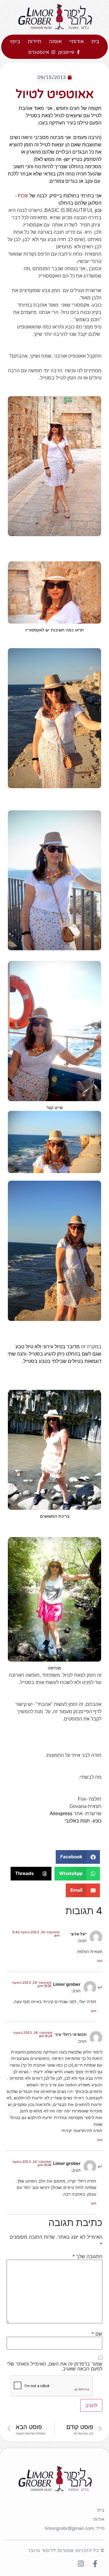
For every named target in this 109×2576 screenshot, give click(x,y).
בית (95, 41)
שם (97, 2334)
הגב (99, 1961)
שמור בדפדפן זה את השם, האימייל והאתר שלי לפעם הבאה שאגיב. (55, 2366)
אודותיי (77, 41)
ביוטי (15, 41)
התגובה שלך (87, 2256)
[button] (78, 1857)
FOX (23, 196)
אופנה (55, 41)
